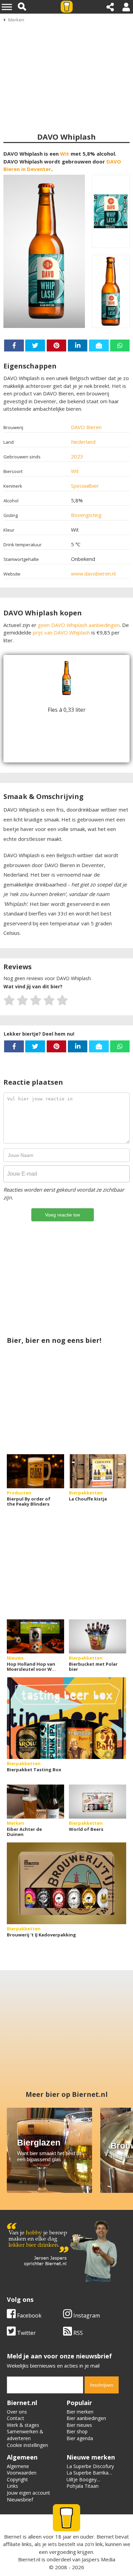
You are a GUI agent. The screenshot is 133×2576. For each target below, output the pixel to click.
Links (12, 2486)
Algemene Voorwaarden (22, 2470)
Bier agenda (80, 2438)
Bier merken (80, 2412)
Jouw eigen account (28, 2493)
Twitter (26, 2333)
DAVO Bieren (86, 427)
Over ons (17, 2412)
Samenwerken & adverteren (25, 2435)
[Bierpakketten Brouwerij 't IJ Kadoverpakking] (66, 1883)
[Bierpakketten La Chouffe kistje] (98, 1471)
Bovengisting (86, 515)
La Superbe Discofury (90, 2466)
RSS (77, 2333)
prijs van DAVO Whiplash (61, 632)
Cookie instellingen (27, 2445)
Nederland (83, 442)
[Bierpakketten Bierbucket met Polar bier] (98, 1636)
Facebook (29, 2315)
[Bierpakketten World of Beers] (98, 1802)
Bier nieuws (79, 2425)
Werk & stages (23, 2425)
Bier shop (77, 2431)
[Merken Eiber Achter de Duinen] (35, 1802)
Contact (16, 2418)
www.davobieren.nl (93, 574)
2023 (77, 456)
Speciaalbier (85, 486)
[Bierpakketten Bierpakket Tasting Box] (66, 1718)
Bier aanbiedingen (86, 2418)
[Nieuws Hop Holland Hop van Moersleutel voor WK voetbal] (35, 1636)
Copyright (17, 2479)
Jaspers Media (99, 2559)
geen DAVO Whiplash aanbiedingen (79, 625)
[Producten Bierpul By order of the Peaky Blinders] (35, 1471)
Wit (65, 154)
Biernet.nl (29, 2559)
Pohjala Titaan (83, 2486)
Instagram (86, 2315)
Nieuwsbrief (20, 2500)
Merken (16, 20)
